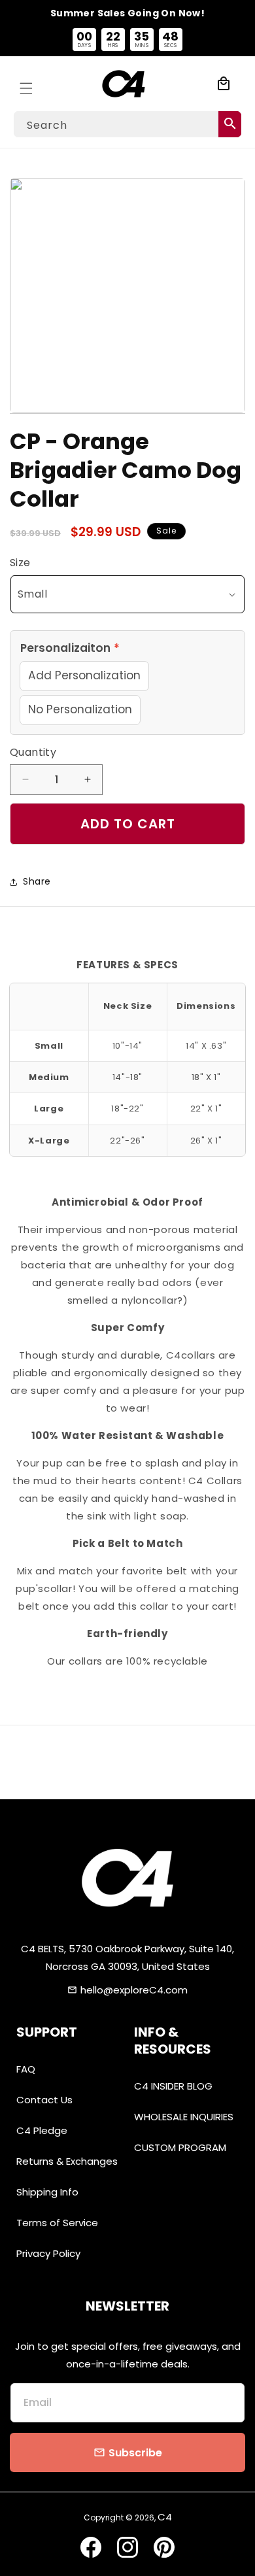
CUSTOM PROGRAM (180, 2147)
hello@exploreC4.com (134, 1990)
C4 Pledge (42, 2130)
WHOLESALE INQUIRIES (184, 2117)
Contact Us (44, 2100)
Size (20, 563)
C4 (165, 2517)
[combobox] (127, 124)
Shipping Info (47, 2192)
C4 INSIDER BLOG (173, 2086)
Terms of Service (57, 2223)
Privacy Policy (48, 2253)
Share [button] (37, 881)
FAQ (26, 2069)
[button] (26, 84)
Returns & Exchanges (67, 2161)
